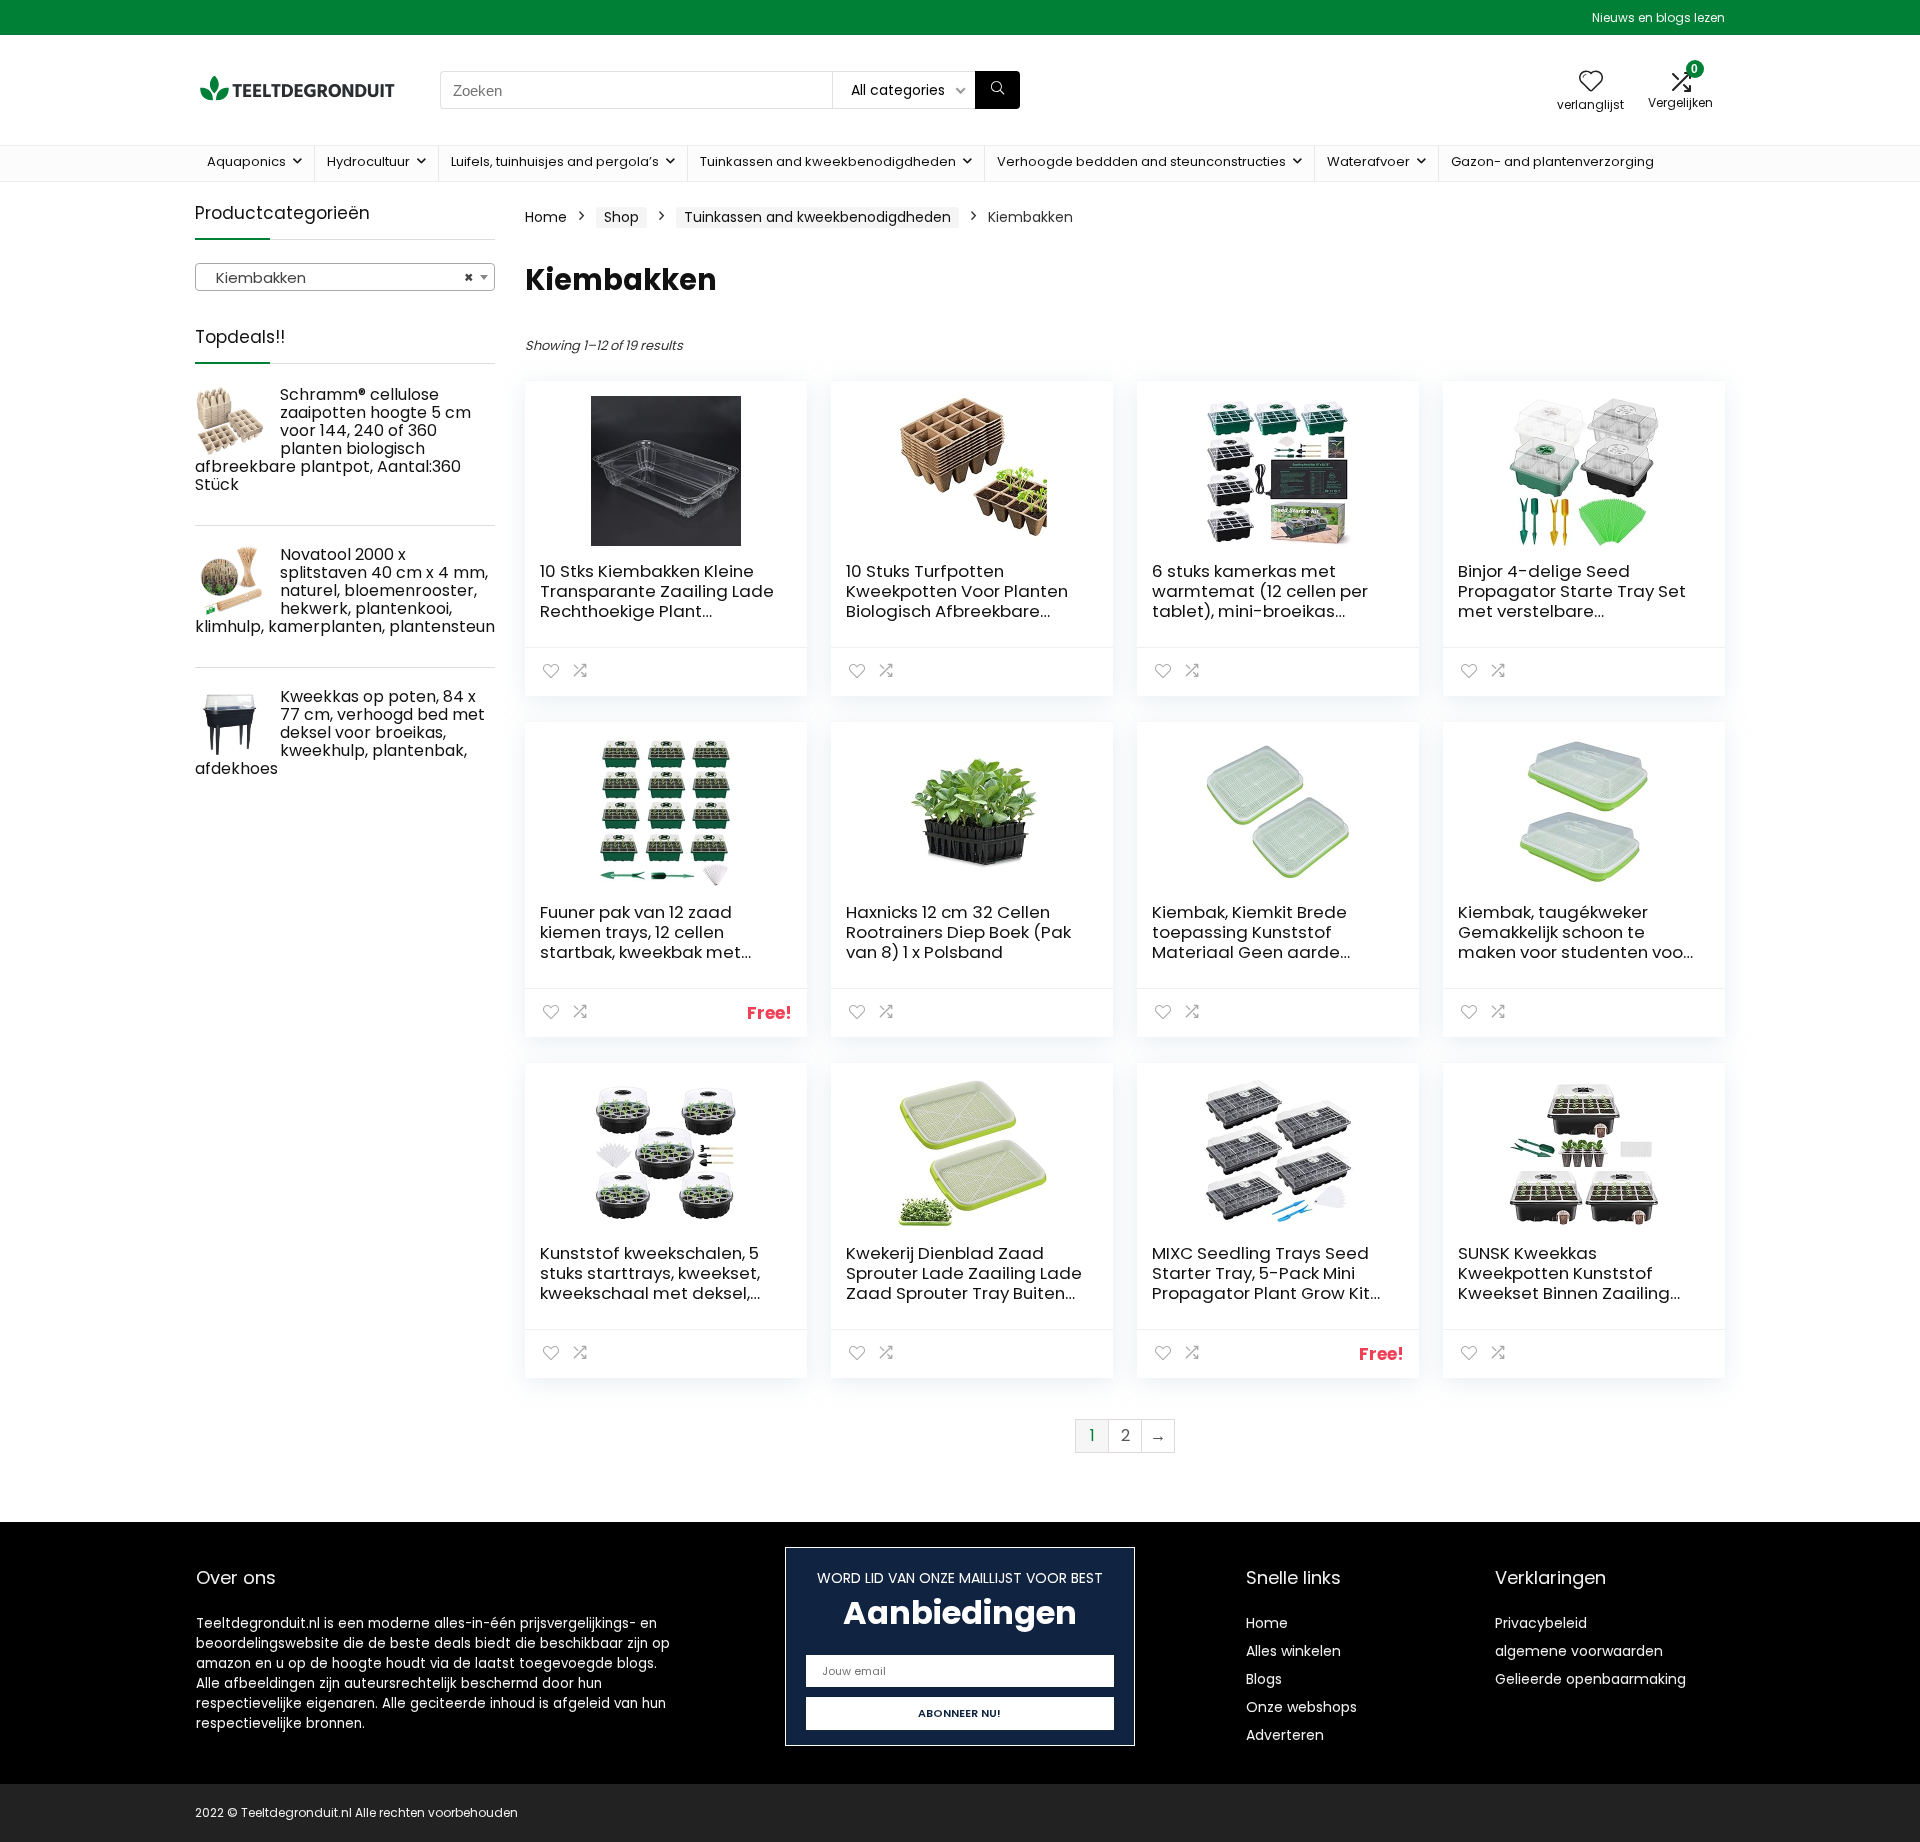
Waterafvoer (1368, 161)
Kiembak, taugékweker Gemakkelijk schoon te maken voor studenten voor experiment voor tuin (1573, 942)
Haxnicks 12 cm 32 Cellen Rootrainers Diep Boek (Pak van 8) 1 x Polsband (958, 932)
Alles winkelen (1293, 1651)
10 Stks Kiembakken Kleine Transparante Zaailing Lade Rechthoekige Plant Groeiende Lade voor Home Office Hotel (657, 611)
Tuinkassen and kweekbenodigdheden (828, 161)
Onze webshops (1301, 1707)
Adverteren (1285, 1735)
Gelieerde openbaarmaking (1590, 1679)
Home (546, 217)
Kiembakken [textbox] (339, 277)
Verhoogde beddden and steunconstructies (1141, 161)
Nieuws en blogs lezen (1658, 17)
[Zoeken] (997, 90)
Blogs (1264, 1679)
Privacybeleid (1541, 1623)
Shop (621, 217)
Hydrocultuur (368, 161)
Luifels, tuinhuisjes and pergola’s (555, 161)
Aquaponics (246, 161)
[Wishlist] (1591, 82)
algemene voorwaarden (1579, 1651)
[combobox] (345, 277)
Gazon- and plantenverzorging (1552, 161)
